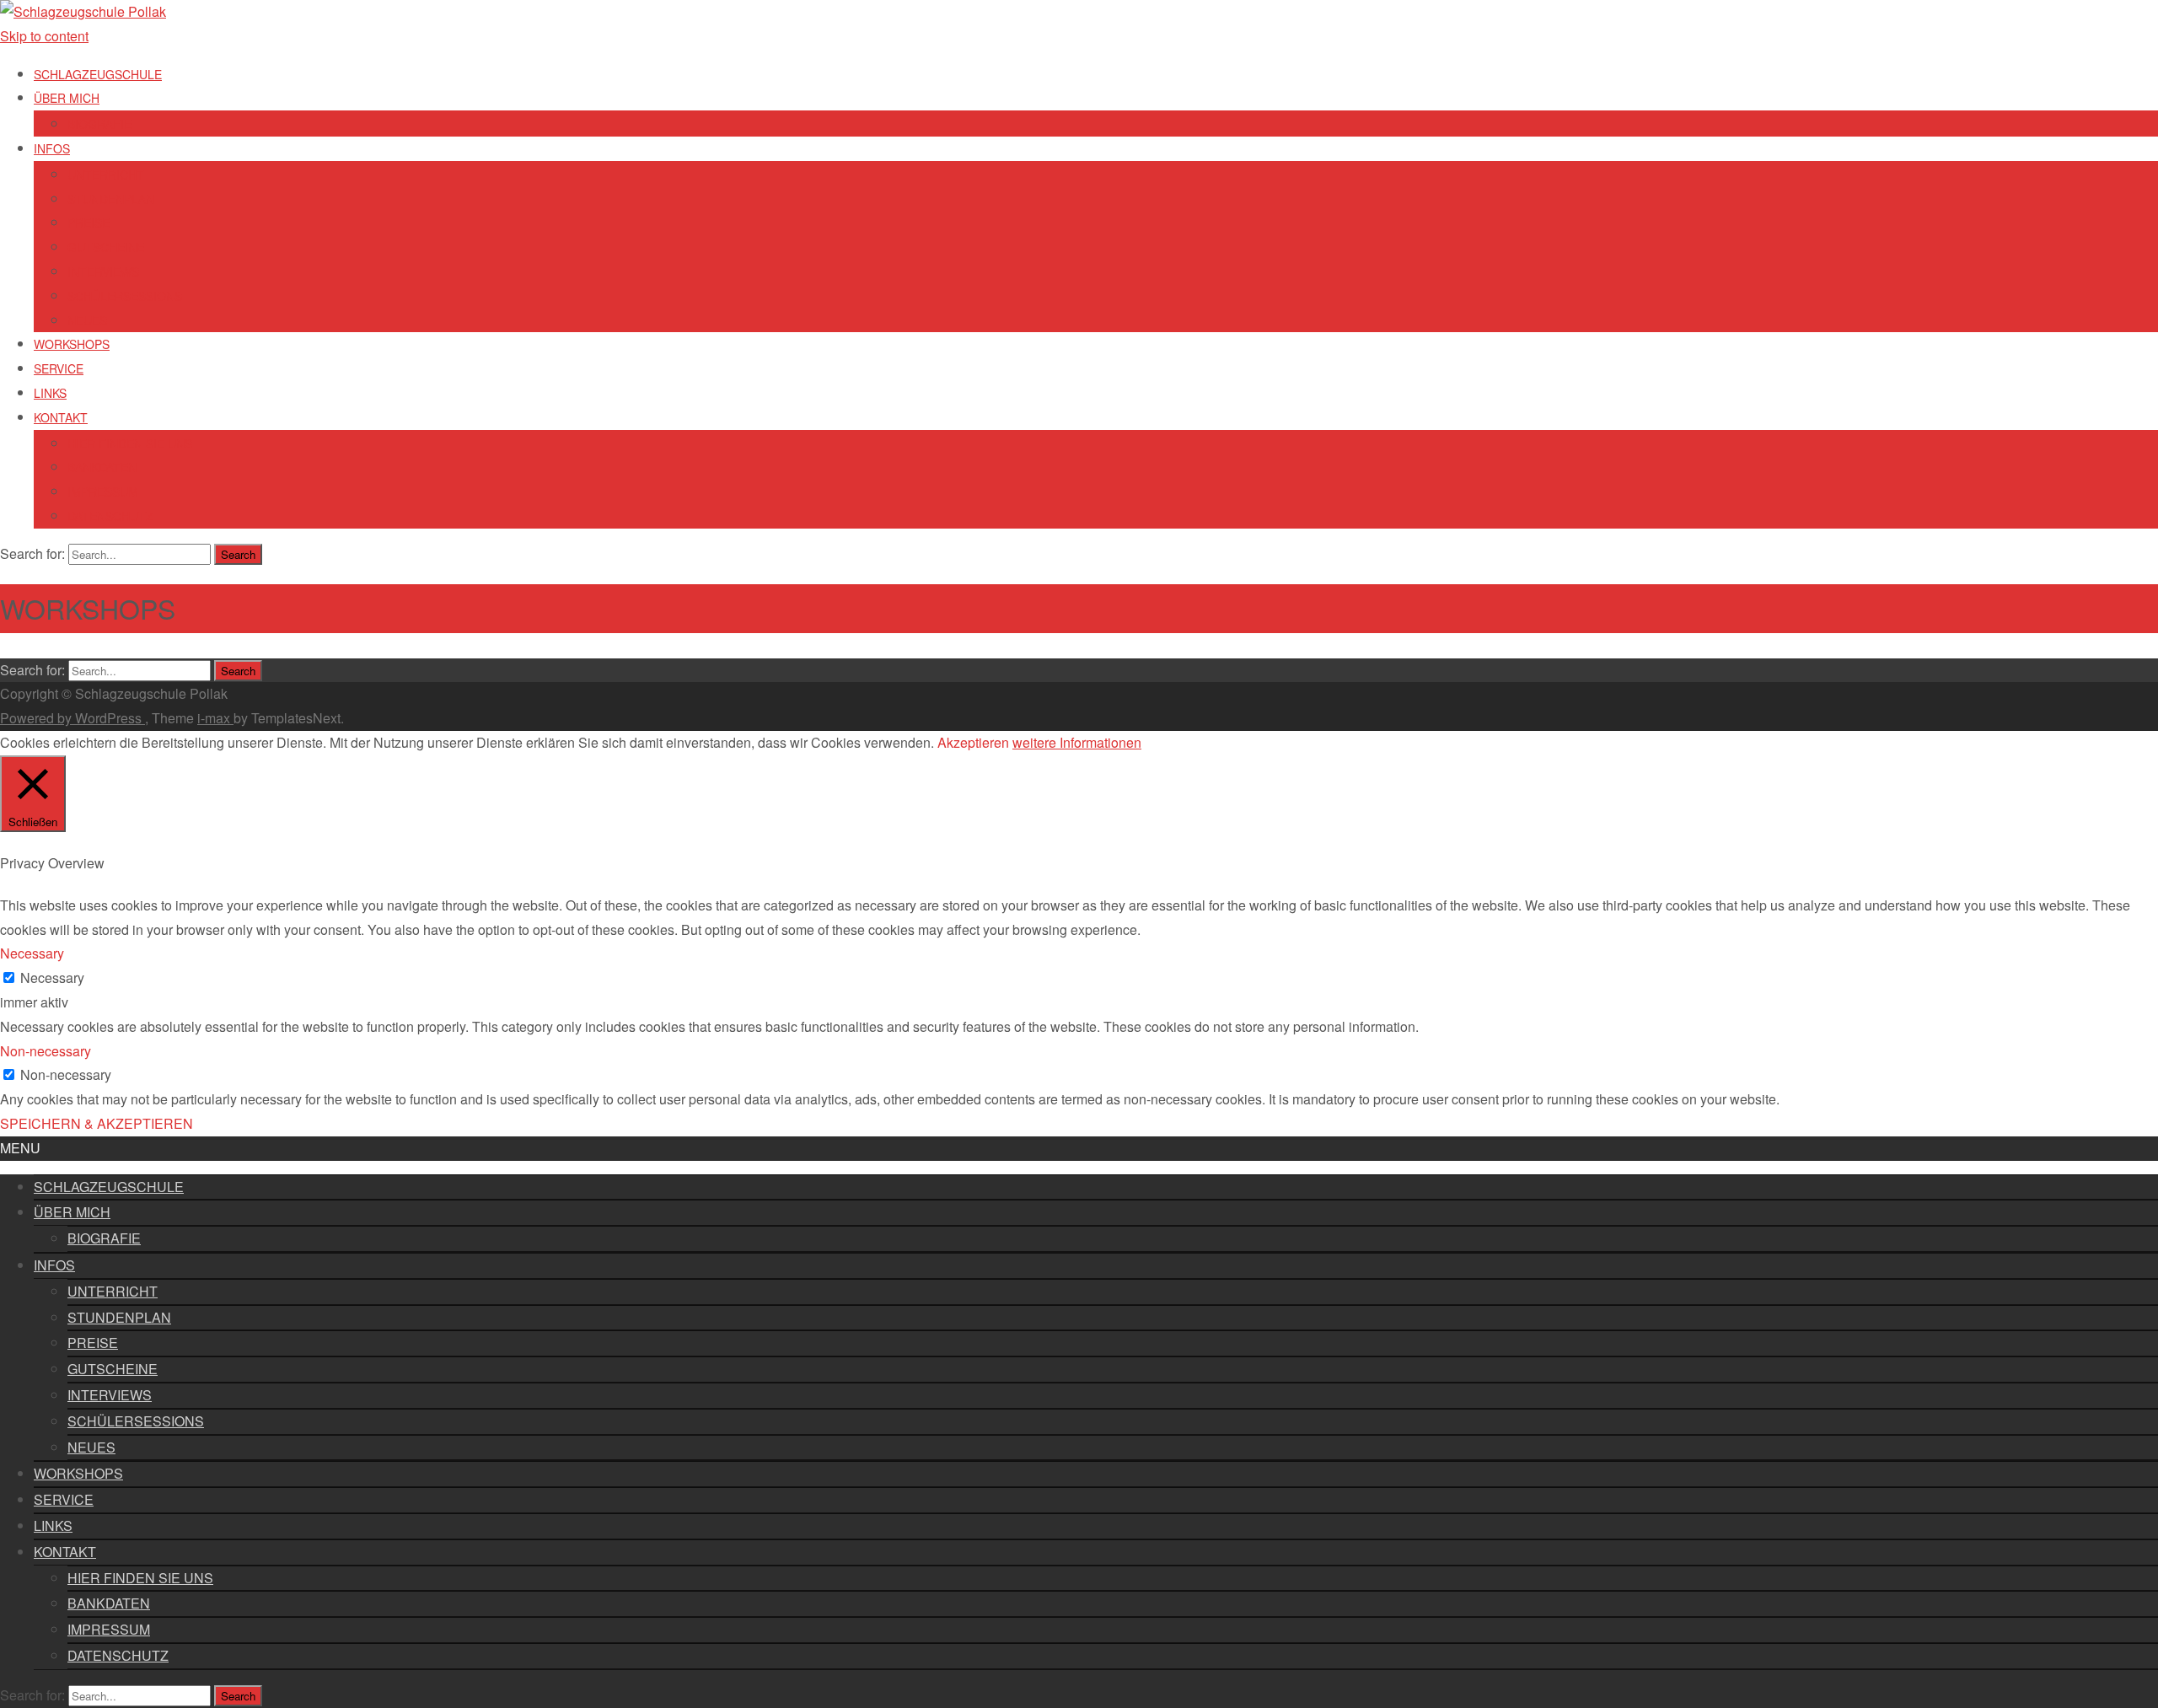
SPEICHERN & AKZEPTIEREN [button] (97, 1123)
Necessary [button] (32, 953)
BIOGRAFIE (99, 124)
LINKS (50, 393)
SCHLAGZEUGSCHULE (98, 74)
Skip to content (44, 36)
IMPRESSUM (103, 491)
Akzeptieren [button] (973, 742)
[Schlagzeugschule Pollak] (83, 11)
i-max (215, 718)
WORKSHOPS (72, 344)
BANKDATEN (102, 467)
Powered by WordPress (72, 718)
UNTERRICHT (106, 175)
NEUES (87, 320)
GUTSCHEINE (106, 247)
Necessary (52, 978)
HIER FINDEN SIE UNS (130, 443)
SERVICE (59, 368)
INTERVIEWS (103, 271)
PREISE (89, 223)
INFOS (52, 148)
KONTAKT (61, 417)
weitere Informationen (1077, 742)
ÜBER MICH (67, 98)
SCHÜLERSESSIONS (125, 296)
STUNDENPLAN (111, 199)
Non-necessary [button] (46, 1051)
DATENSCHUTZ (110, 516)
